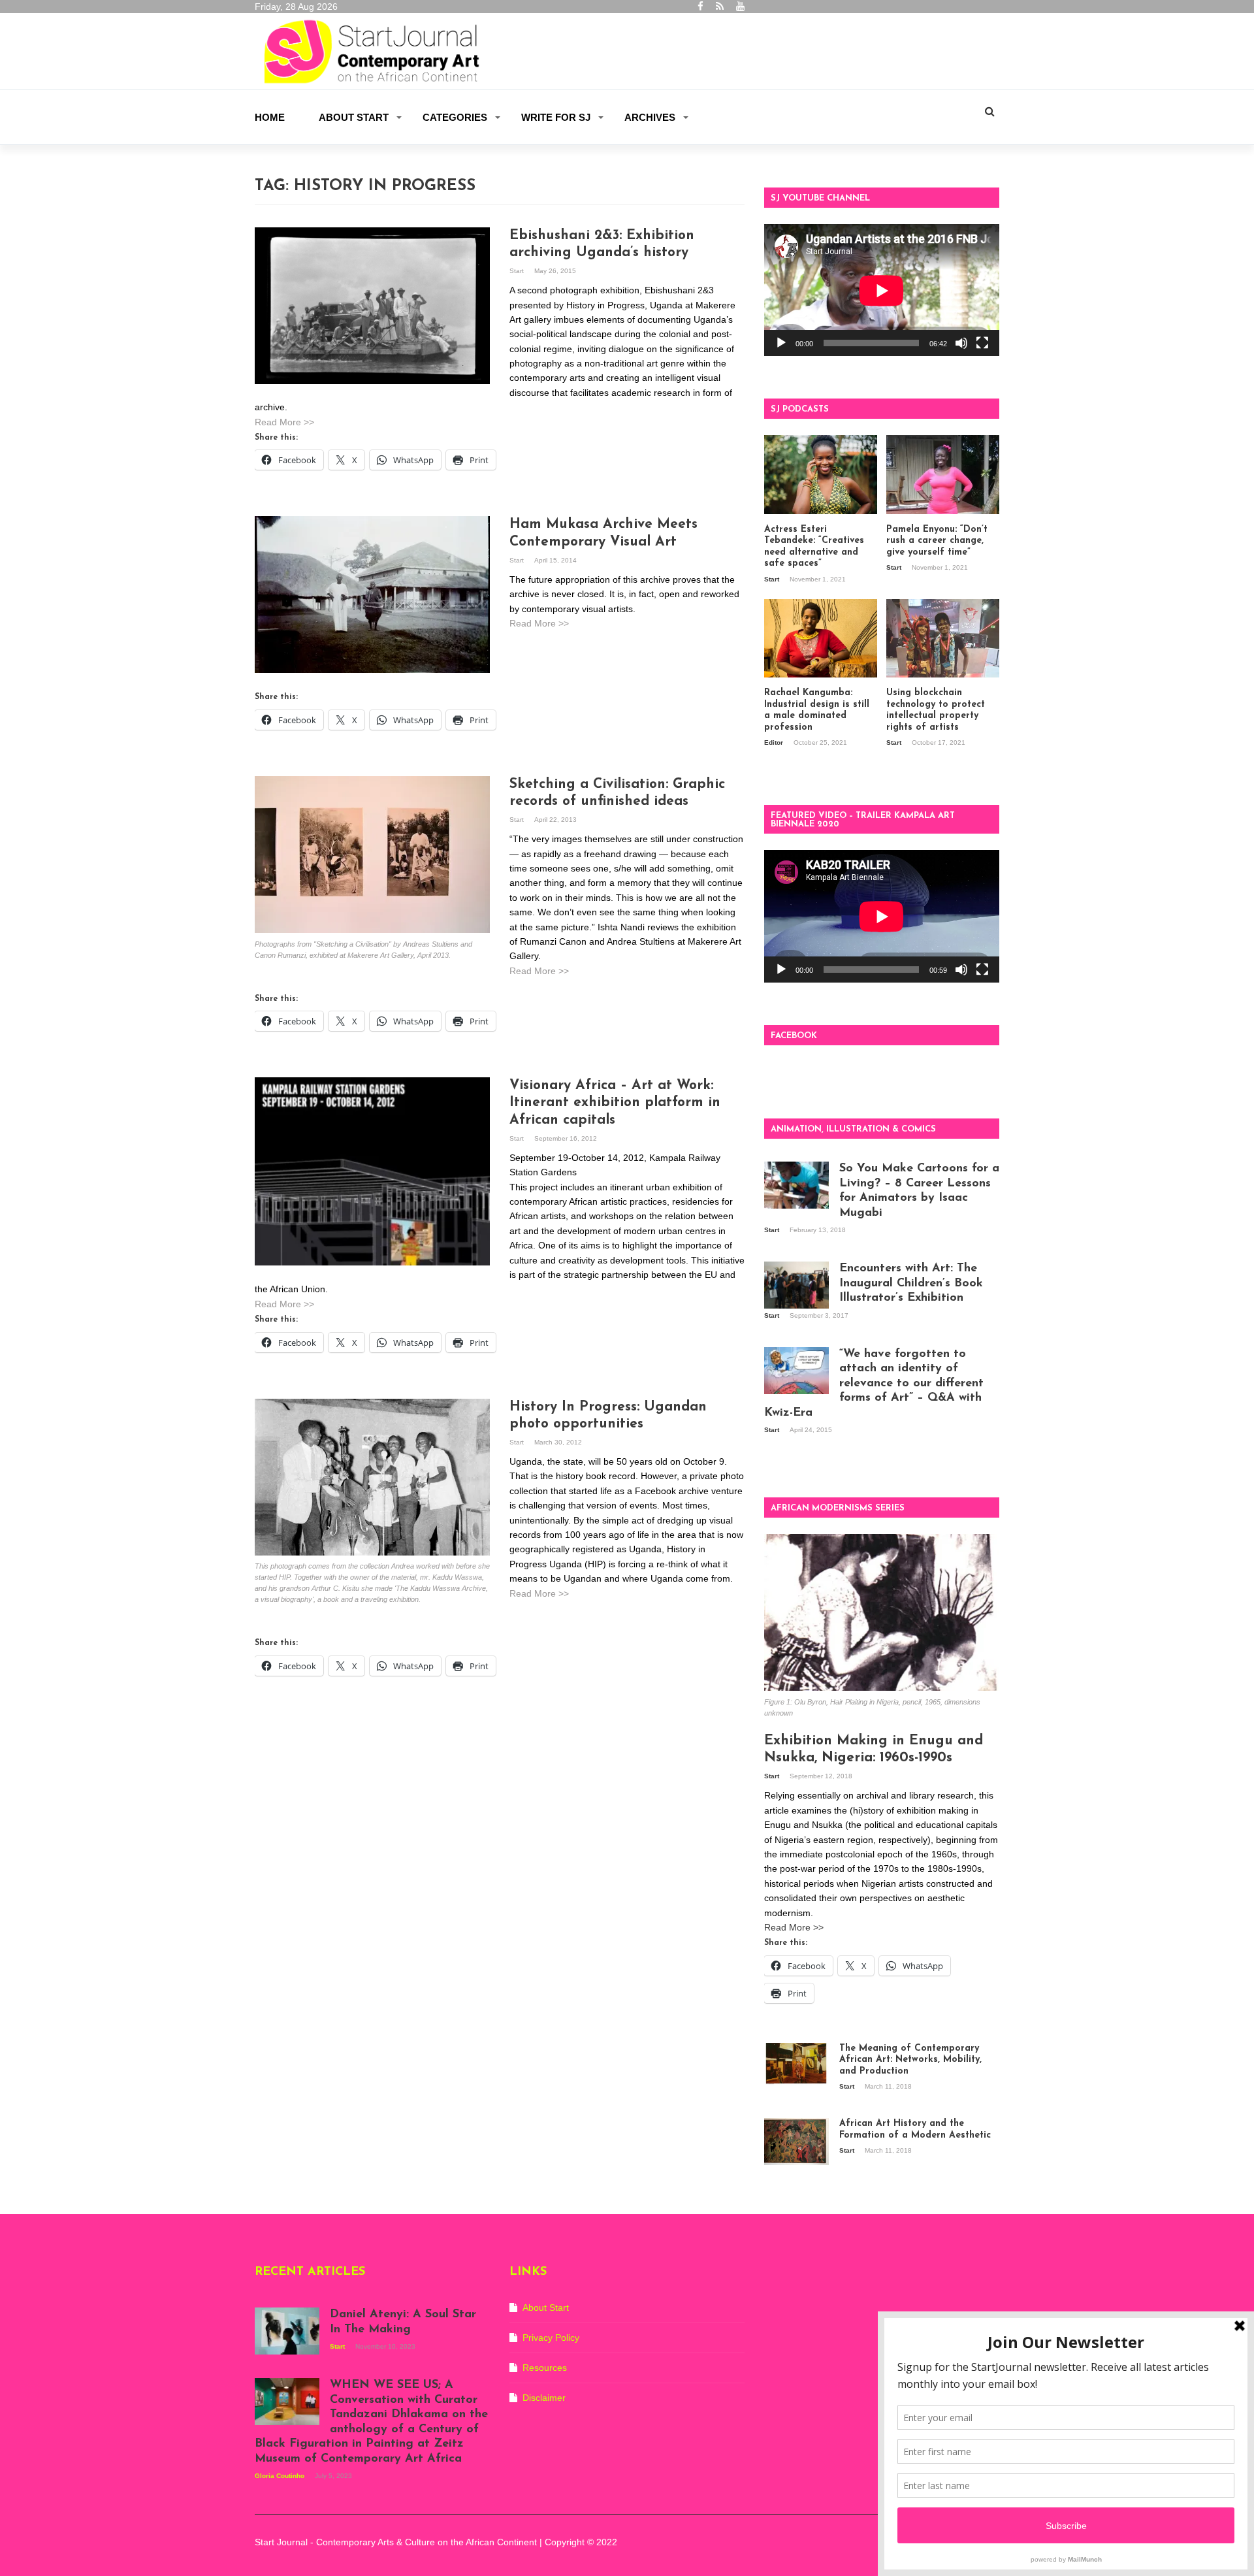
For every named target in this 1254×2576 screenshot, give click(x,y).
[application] (882, 290)
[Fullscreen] (982, 343)
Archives (650, 117)
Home (270, 117)
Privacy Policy (551, 2338)
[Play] (781, 343)
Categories (455, 117)
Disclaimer (544, 2398)
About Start (354, 117)
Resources (545, 2368)
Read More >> (284, 422)
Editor (775, 742)
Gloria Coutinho (281, 2476)
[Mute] (961, 343)
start (518, 271)
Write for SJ (556, 117)
